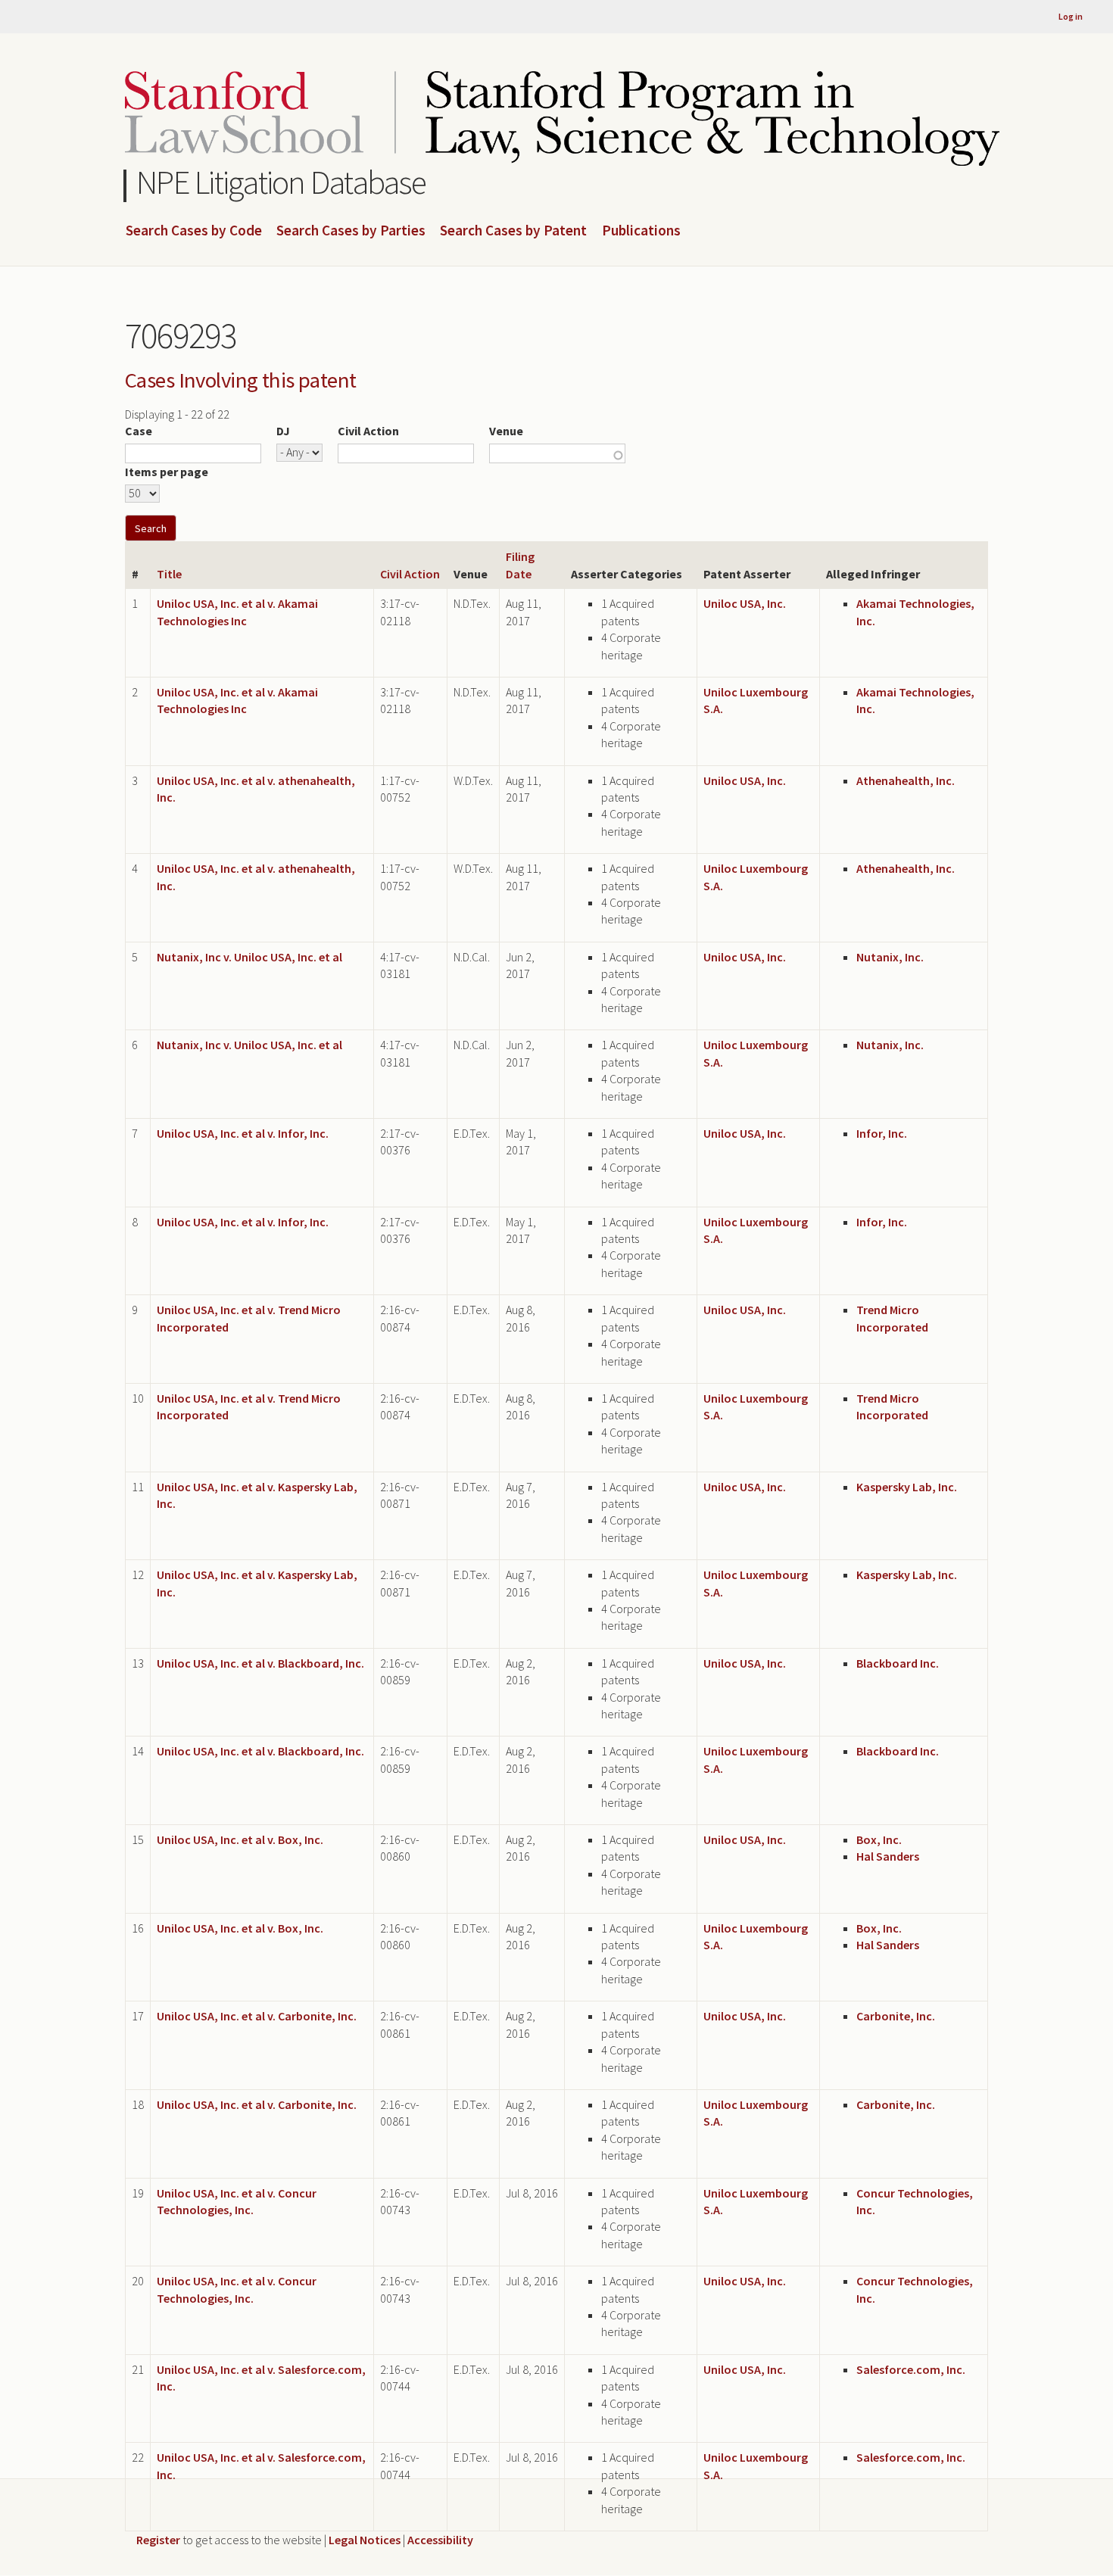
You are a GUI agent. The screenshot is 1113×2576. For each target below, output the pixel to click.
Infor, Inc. (882, 1133)
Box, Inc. (879, 1839)
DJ (283, 431)
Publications (641, 231)
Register (158, 2540)
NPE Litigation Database (281, 182)
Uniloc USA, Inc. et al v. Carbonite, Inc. (257, 2016)
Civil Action (368, 431)
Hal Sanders (888, 1856)
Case (139, 431)
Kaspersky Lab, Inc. (907, 1487)
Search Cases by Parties (351, 231)
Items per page (167, 472)
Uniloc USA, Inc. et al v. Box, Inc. (240, 1839)
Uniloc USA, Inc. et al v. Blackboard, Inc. (260, 1663)
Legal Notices (365, 2540)
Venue (506, 431)
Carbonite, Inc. (896, 2016)
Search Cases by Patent (513, 231)
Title (169, 574)
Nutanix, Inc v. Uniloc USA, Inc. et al (249, 957)
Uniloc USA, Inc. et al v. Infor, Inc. (243, 1133)
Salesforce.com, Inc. (911, 2369)
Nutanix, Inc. (890, 957)
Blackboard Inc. (898, 1663)
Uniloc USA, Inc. (745, 603)
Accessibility (440, 2540)
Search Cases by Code (194, 231)
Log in (1071, 16)
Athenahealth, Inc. (906, 780)
